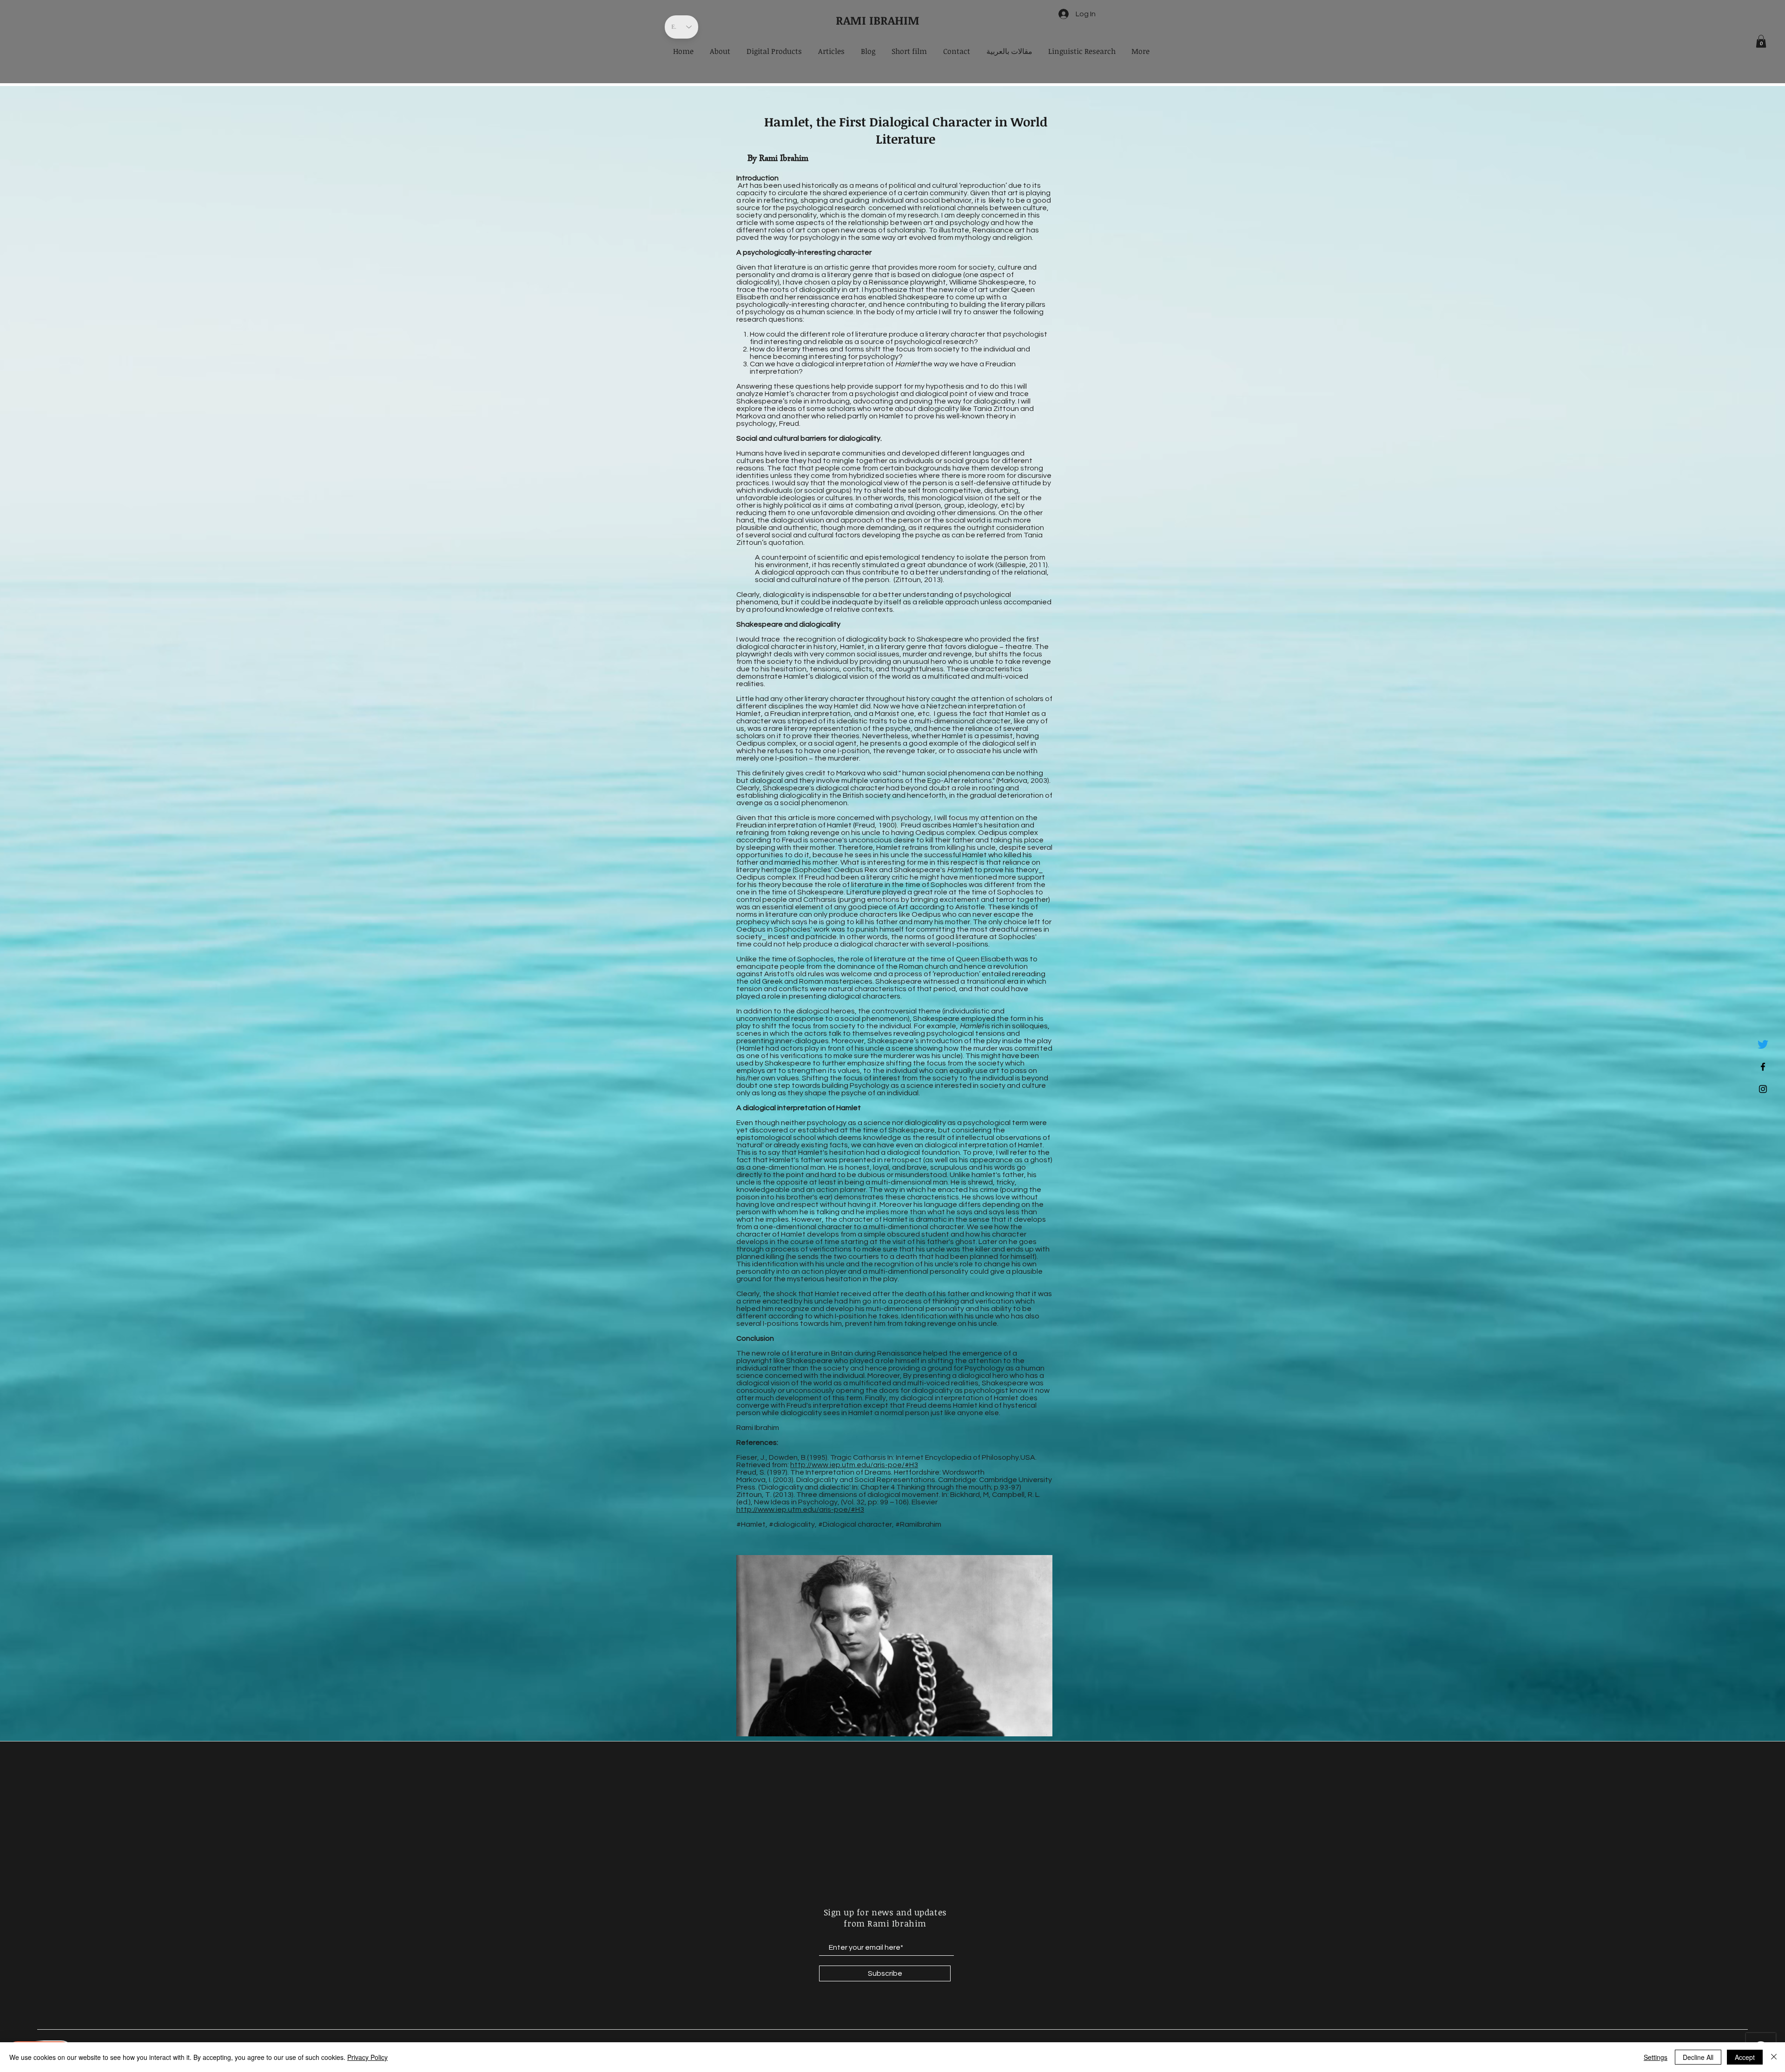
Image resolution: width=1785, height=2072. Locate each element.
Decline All (1698, 2057)
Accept (1745, 2057)
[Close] (1774, 2057)
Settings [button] (1656, 2057)
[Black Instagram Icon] (1763, 1089)
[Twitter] (1763, 1044)
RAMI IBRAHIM (878, 20)
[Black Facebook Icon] (1763, 1067)
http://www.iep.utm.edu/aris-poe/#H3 (854, 1465)
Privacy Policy (367, 2057)
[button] (1761, 41)
